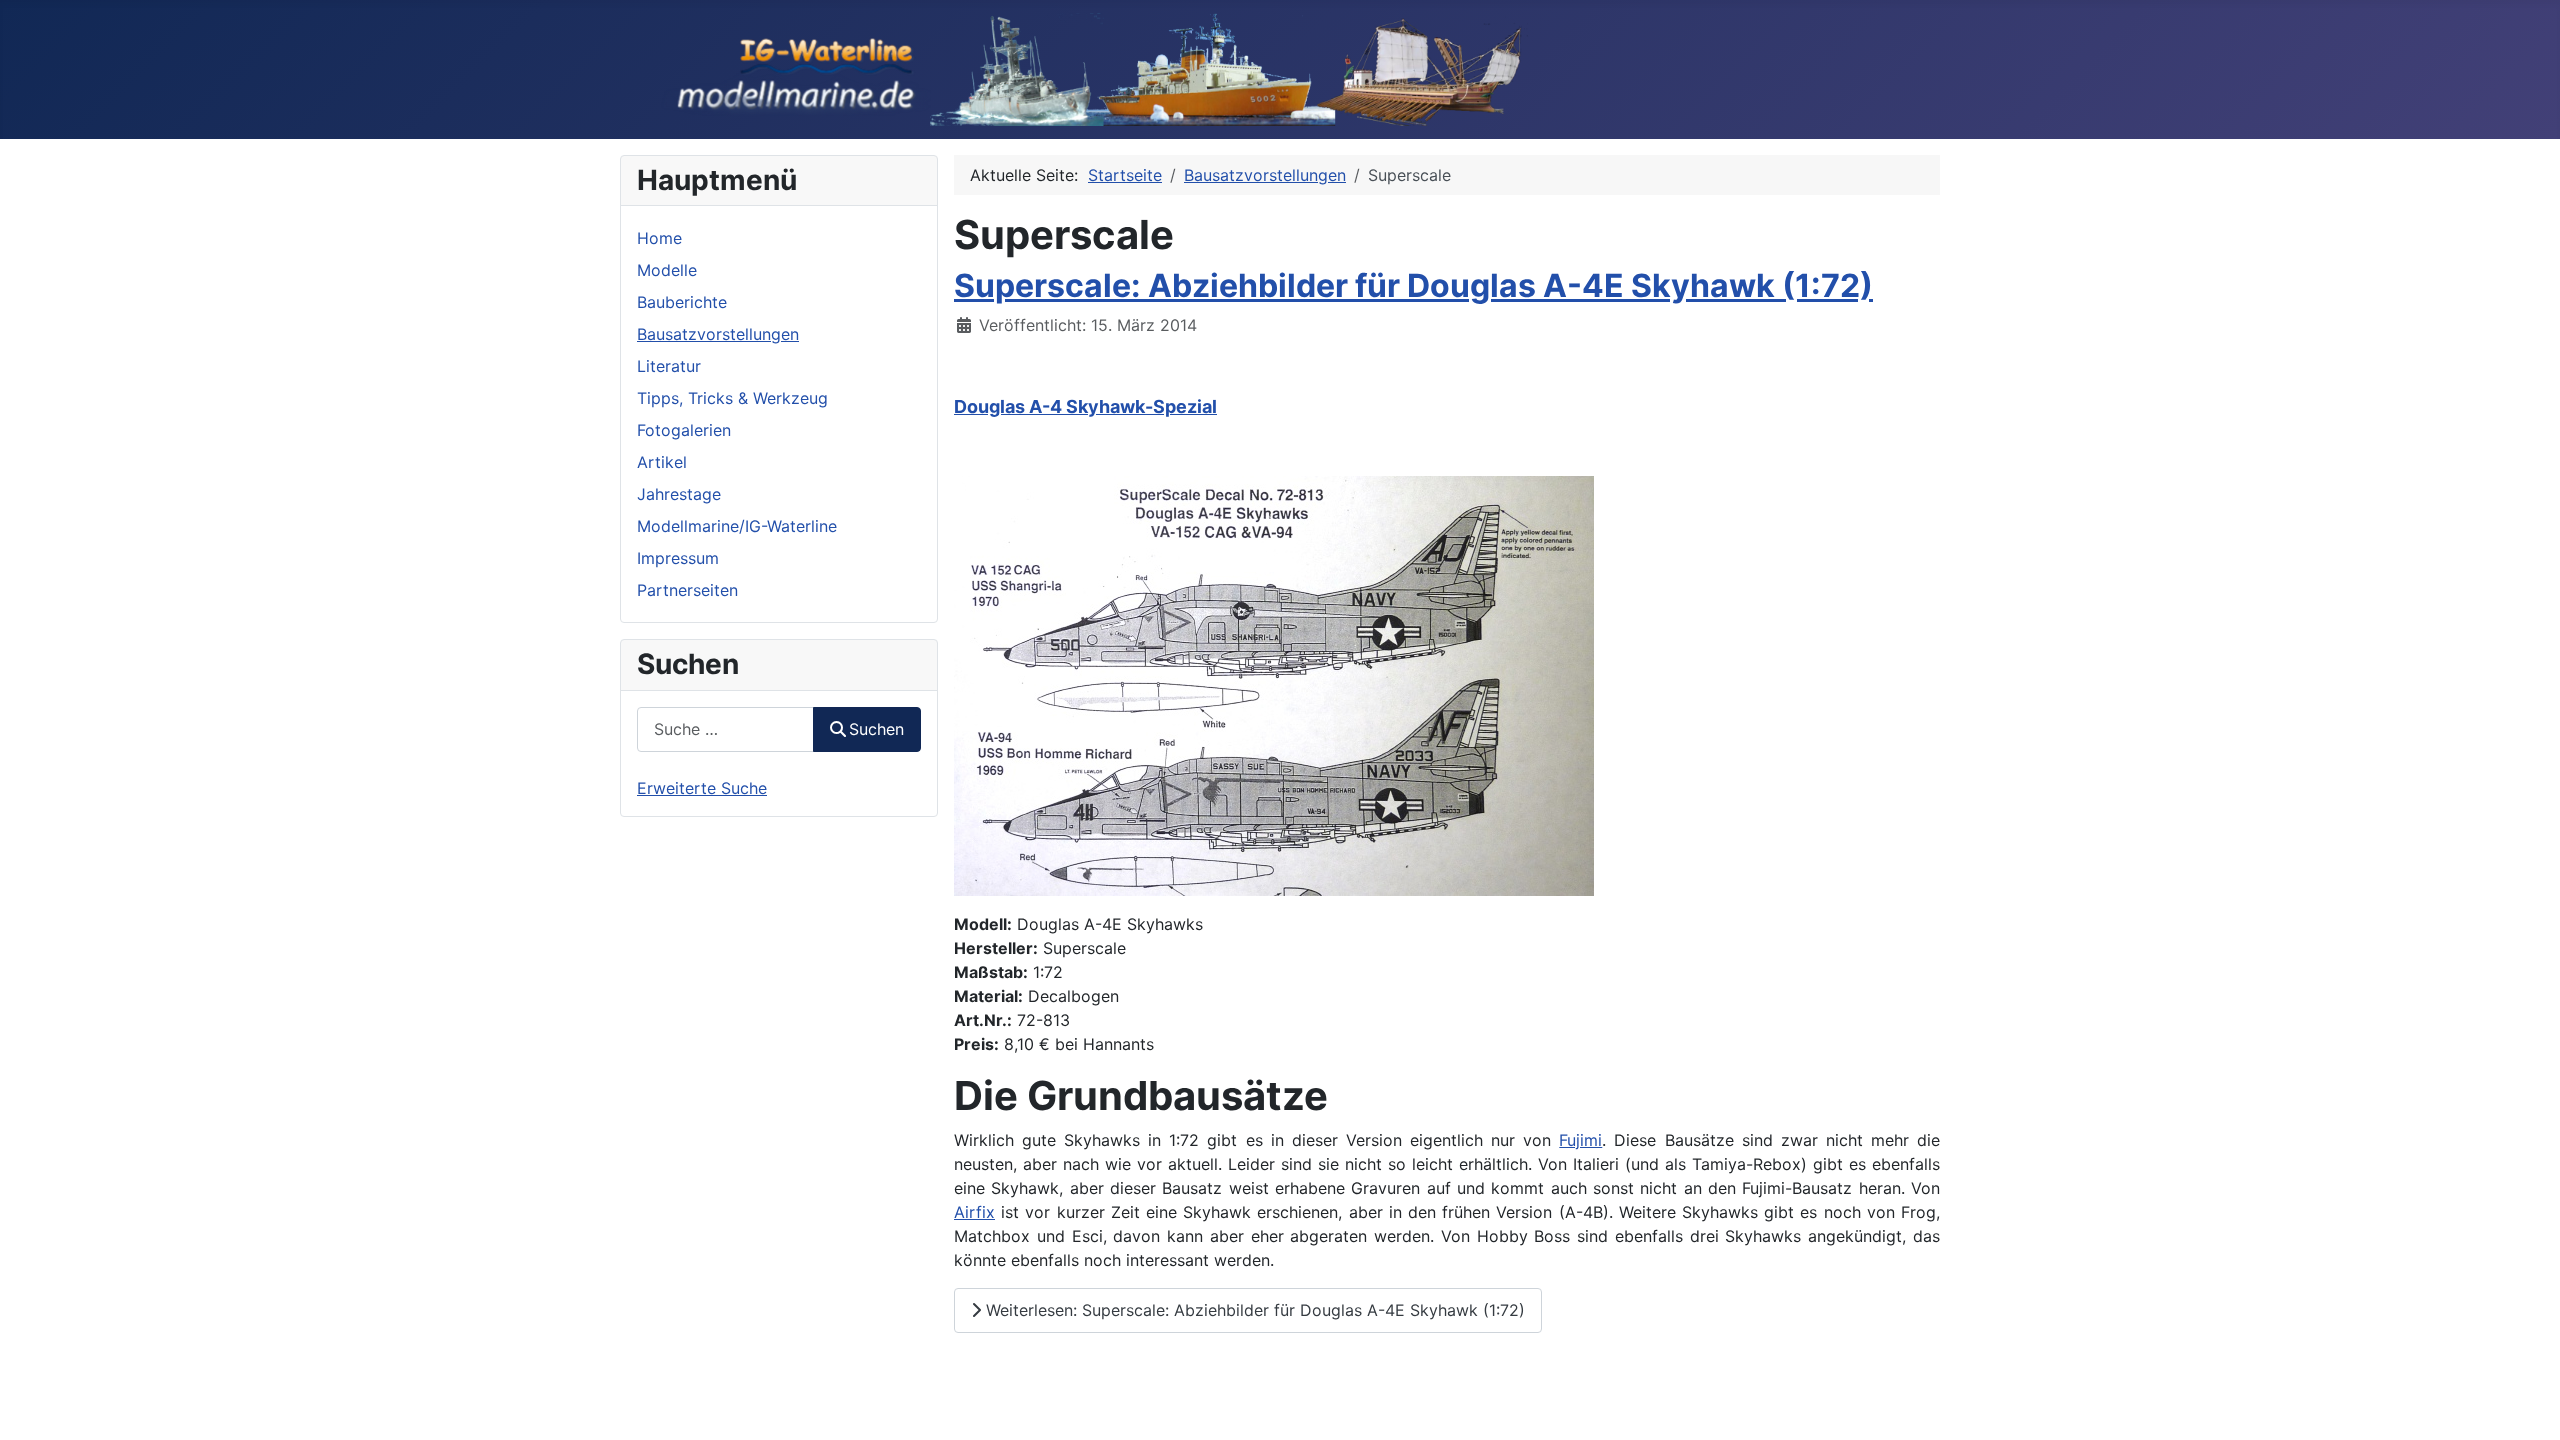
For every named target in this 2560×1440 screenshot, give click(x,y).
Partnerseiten (687, 590)
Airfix (974, 1212)
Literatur (669, 366)
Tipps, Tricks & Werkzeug (732, 398)
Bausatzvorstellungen (718, 334)
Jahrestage (679, 494)
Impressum (678, 558)
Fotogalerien (684, 430)
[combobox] (725, 729)
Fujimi (1580, 1140)
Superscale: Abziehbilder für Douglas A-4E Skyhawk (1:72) (1413, 285)
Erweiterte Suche (702, 788)
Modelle (667, 270)
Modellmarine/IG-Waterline (737, 526)
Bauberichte (682, 302)
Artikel (662, 462)
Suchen (876, 729)
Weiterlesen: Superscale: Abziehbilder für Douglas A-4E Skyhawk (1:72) (1253, 1310)
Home (659, 238)
